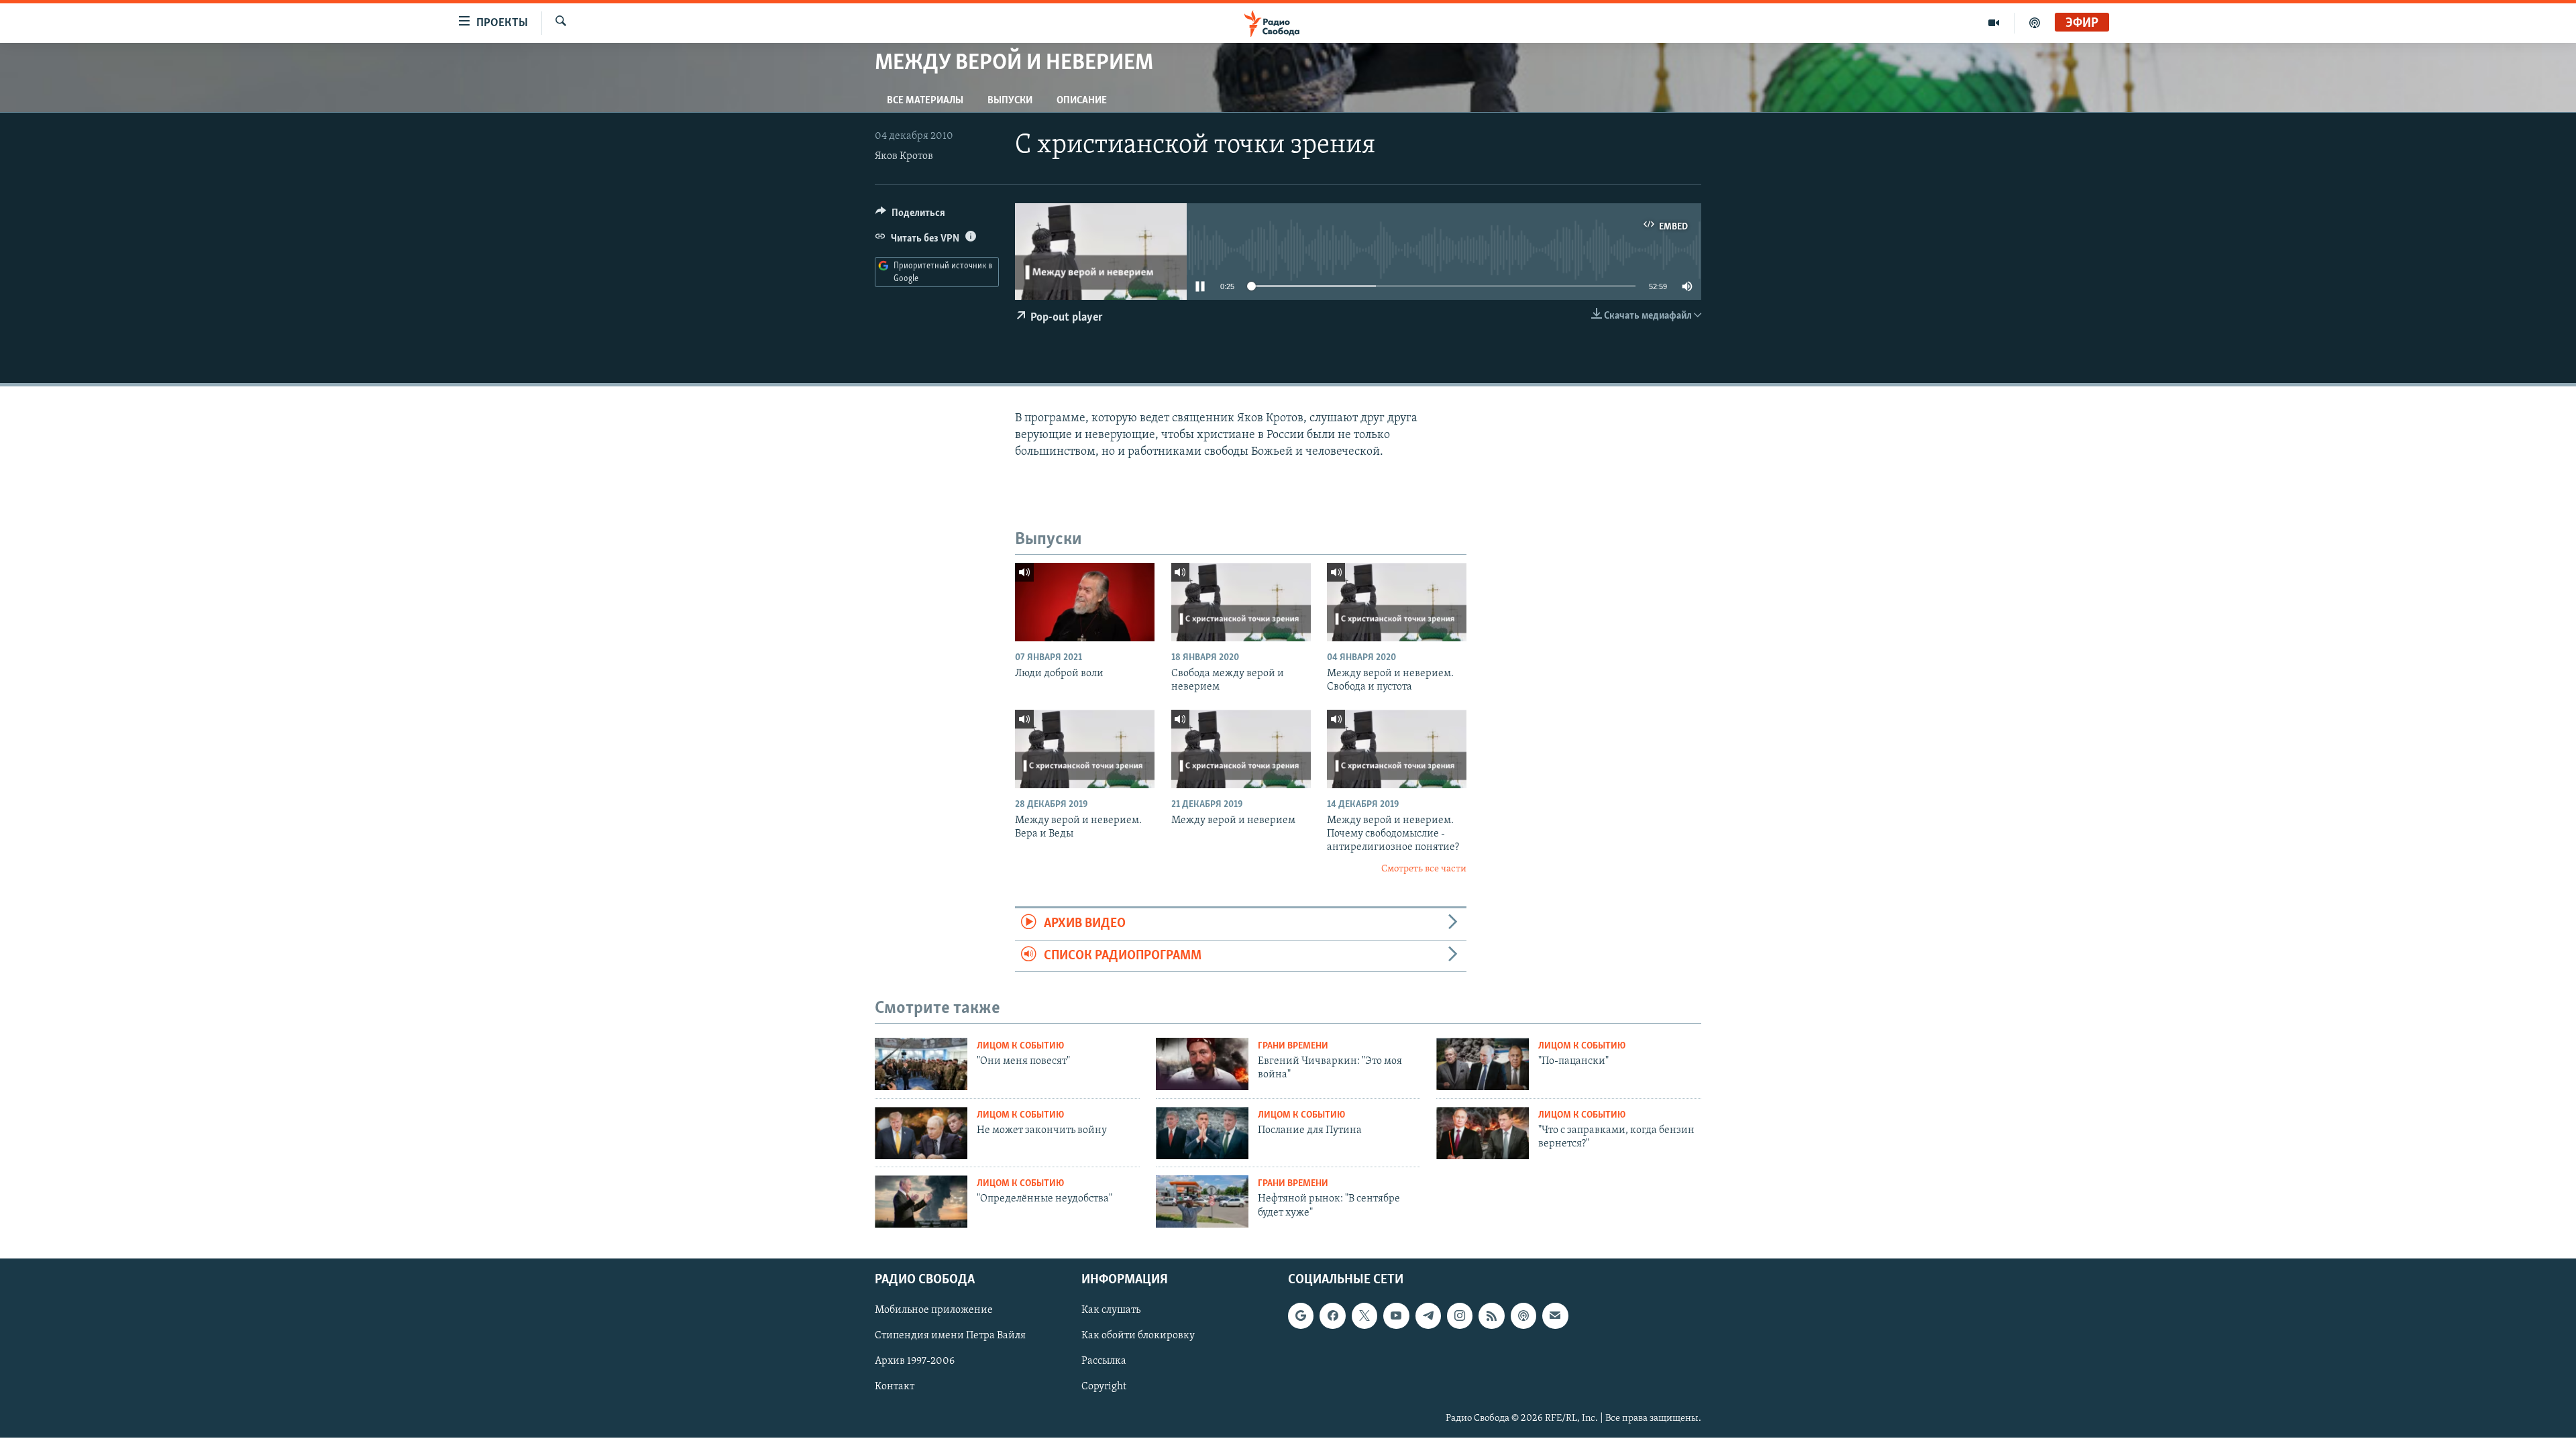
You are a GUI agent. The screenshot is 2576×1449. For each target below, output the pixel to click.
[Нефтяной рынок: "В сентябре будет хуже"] (1202, 1201)
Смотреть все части (1424, 869)
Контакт (895, 1387)
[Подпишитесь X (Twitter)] (1364, 1316)
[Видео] (1994, 23)
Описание (1082, 101)
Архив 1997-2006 (915, 1361)
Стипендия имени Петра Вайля (950, 1336)
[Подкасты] (1523, 1316)
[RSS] (1491, 1316)
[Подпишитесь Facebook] (1332, 1316)
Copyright (1104, 1387)
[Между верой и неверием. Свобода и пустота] (1397, 602)
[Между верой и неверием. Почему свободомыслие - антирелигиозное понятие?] (1397, 749)
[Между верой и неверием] (1241, 749)
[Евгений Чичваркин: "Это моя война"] (1202, 1064)
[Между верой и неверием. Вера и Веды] (1085, 749)
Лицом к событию (1020, 1046)
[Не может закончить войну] (921, 1133)
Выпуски (1010, 101)
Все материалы (925, 101)
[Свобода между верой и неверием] (1241, 602)
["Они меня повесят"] (921, 1064)
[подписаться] (1555, 1316)
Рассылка (1104, 1361)
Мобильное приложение (934, 1310)
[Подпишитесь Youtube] (1396, 1316)
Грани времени (1293, 1046)
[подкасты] (2035, 23)
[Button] (910, 216)
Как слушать (1111, 1310)
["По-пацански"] (1483, 1064)
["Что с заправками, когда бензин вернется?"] (1483, 1133)
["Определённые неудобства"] (921, 1201)
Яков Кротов (904, 156)
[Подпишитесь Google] (1301, 1316)
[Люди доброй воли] (1085, 602)
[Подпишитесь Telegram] (1428, 1316)
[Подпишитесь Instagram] (1460, 1316)
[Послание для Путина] (1202, 1133)
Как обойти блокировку (1138, 1336)
